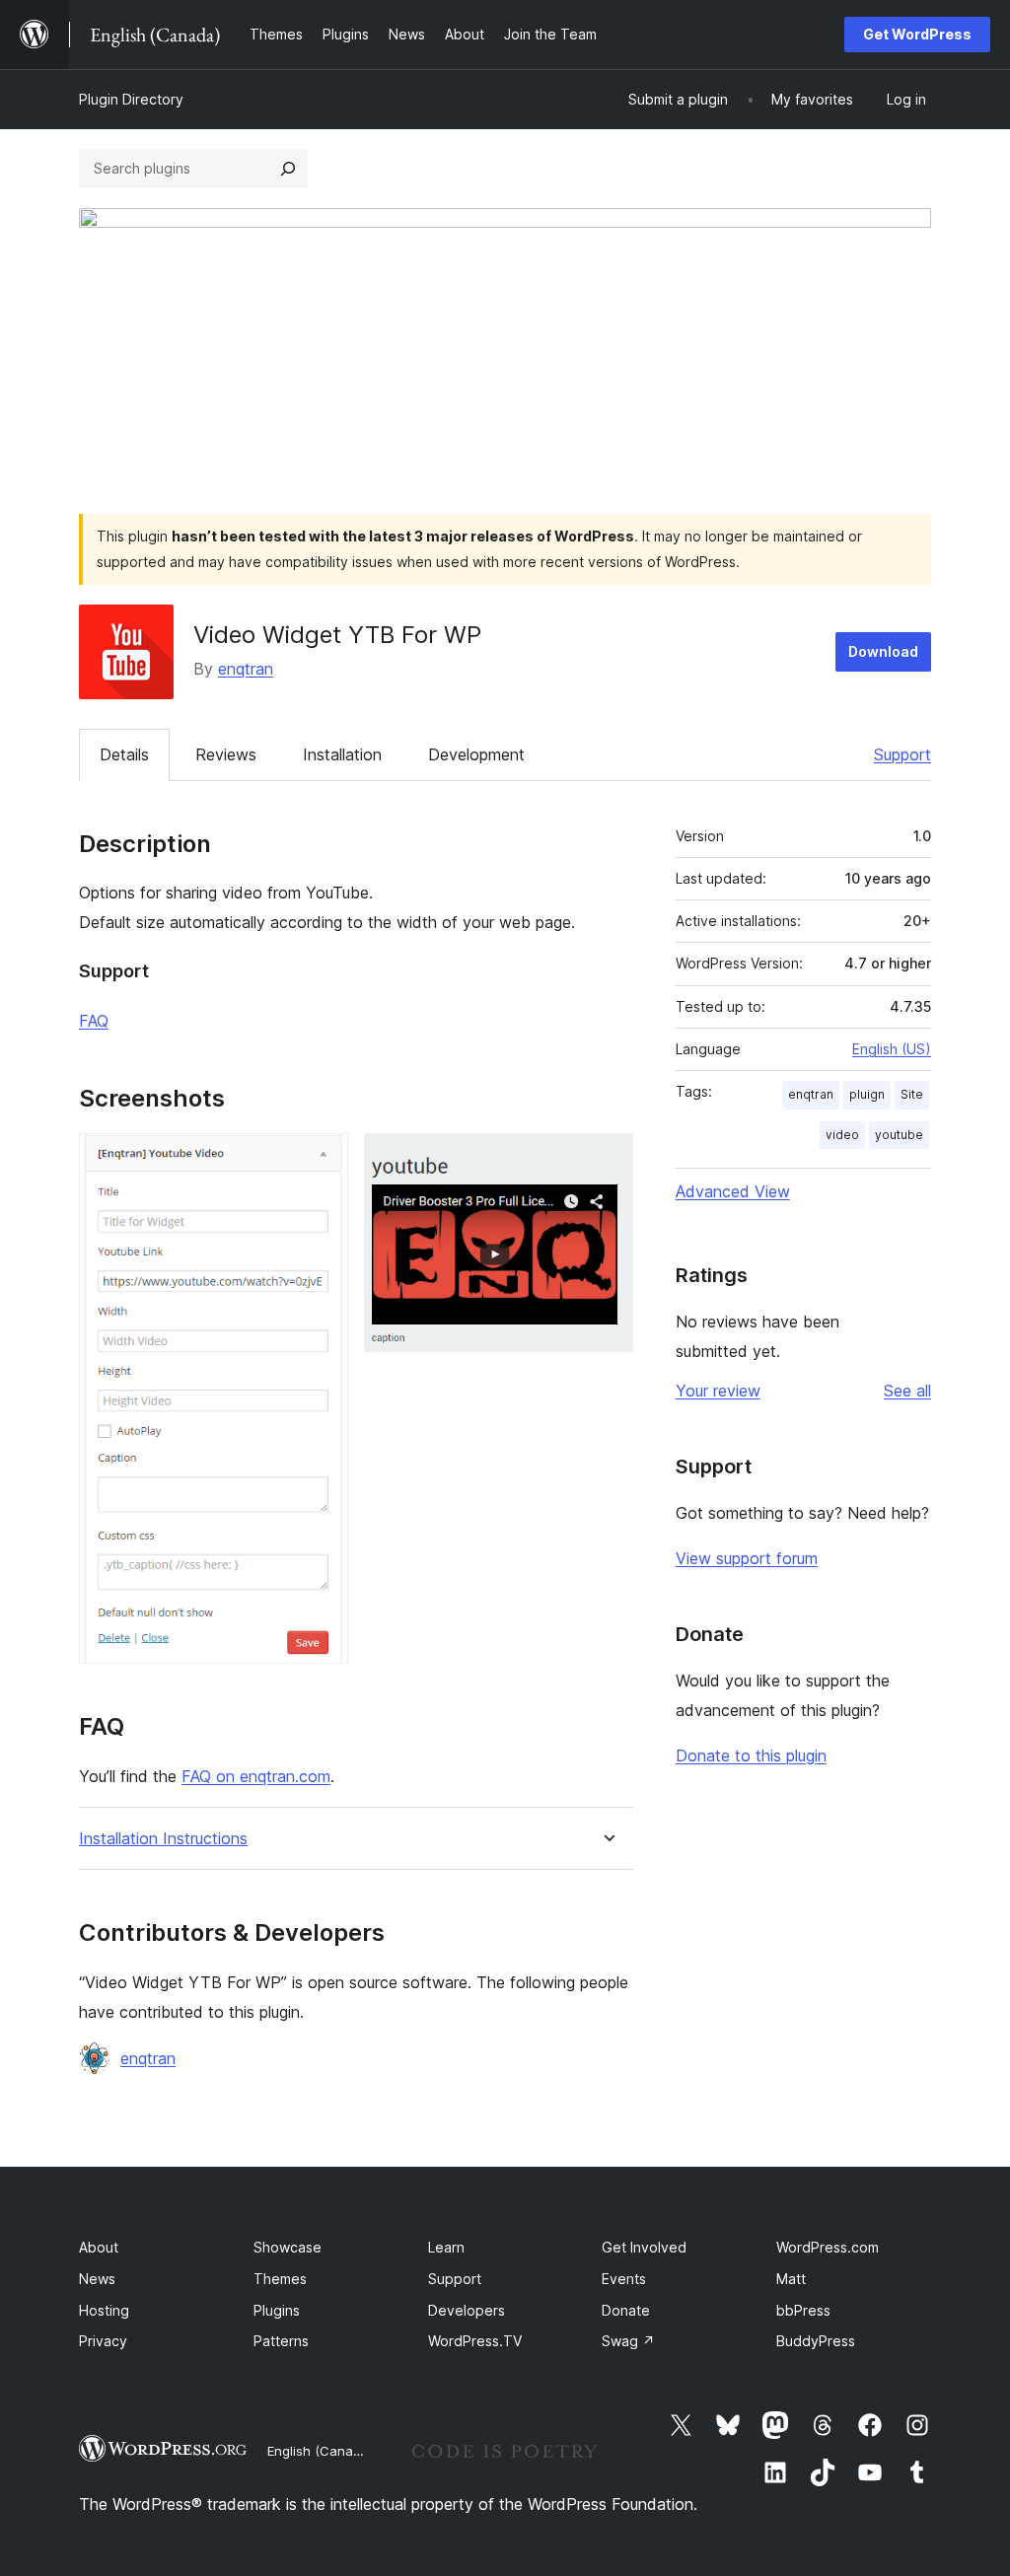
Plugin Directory (131, 99)
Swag (628, 2341)
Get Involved (644, 2247)
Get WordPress (917, 34)
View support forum (747, 1558)
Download (883, 651)
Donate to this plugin (751, 1755)
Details (124, 754)
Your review (718, 1391)
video (842, 1135)
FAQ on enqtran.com (256, 1776)
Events (624, 2279)
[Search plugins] (288, 169)
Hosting (104, 2310)
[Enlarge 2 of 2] (607, 1160)
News (97, 2279)
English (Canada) (320, 2451)
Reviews (226, 754)
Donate (626, 2310)
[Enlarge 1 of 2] (322, 1160)
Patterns (281, 2341)
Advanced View (733, 1191)
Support (902, 754)
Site (912, 1094)
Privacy (103, 2341)
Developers (467, 2310)
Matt (791, 2279)
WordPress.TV (475, 2341)
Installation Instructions (163, 1839)
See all (907, 1391)
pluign (867, 1094)
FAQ (94, 1021)
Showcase (288, 2247)
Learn (446, 2247)
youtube (899, 1135)
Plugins (277, 2310)
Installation (342, 754)
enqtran (246, 669)
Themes (280, 2279)
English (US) (892, 1049)
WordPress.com (828, 2247)
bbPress (803, 2310)
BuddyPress (816, 2341)
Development (476, 754)
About (99, 2247)
